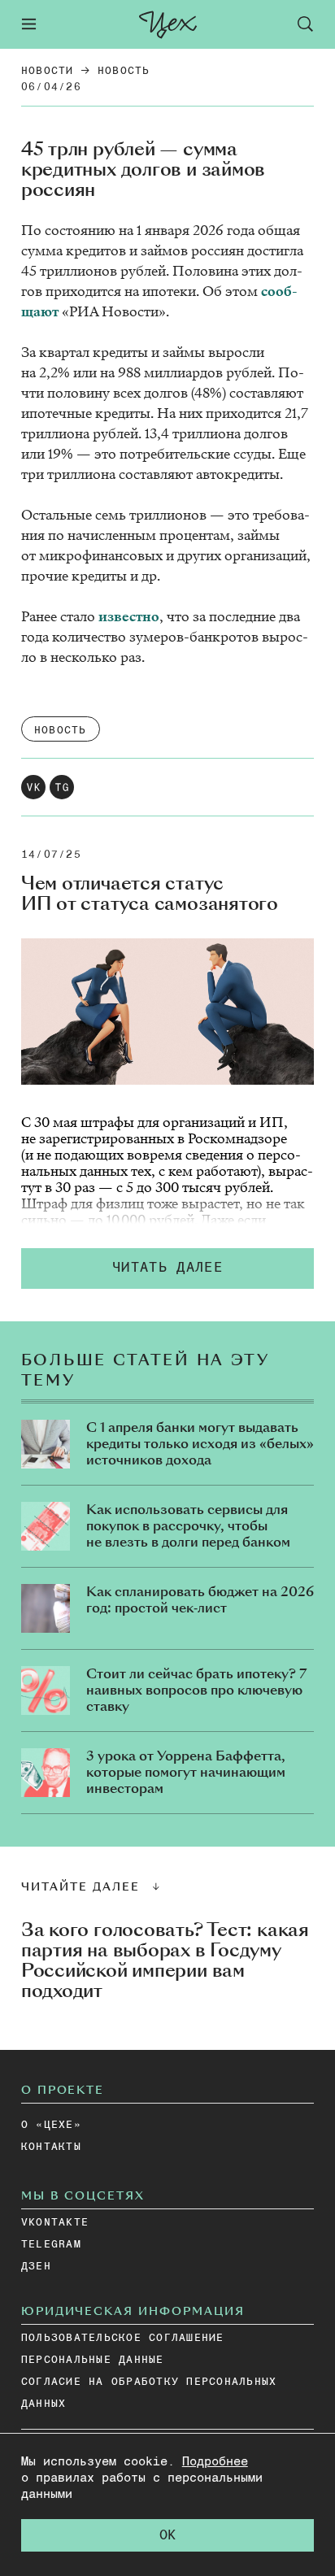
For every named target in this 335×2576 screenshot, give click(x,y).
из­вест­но (129, 617)
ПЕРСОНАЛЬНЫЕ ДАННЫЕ (93, 2360)
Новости (48, 71)
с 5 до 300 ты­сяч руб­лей (193, 1188)
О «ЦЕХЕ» (51, 2125)
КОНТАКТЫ (51, 2147)
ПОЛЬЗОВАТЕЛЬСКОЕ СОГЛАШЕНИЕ (123, 2338)
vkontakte (55, 2223)
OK (167, 2536)
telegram (51, 2245)
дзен (36, 2267)
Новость (124, 71)
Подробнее (215, 2462)
